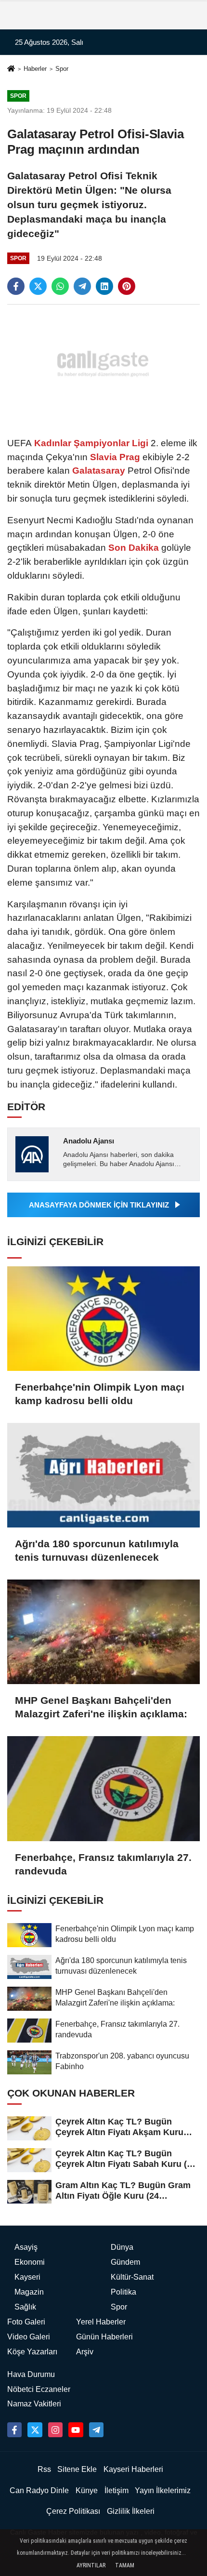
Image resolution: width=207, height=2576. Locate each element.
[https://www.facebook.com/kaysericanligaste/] (14, 2430)
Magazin (29, 2292)
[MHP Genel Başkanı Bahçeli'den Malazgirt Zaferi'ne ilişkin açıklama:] (103, 1632)
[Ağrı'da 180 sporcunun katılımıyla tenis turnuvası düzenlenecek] (103, 1475)
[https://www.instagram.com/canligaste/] (55, 2430)
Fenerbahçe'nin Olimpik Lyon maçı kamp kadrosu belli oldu (100, 1394)
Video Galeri (29, 2337)
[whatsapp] (60, 286)
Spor (62, 69)
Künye (87, 2490)
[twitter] (38, 286)
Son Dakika (134, 548)
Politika (123, 2292)
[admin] (96, 2430)
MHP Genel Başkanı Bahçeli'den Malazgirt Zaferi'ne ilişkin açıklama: (101, 1707)
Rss (44, 2469)
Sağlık (25, 2307)
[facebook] (16, 286)
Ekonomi (30, 2262)
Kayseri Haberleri (133, 2469)
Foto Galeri (26, 2322)
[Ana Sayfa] (11, 70)
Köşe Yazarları (32, 2352)
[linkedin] (104, 286)
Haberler (35, 69)
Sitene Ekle (77, 2469)
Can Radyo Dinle (39, 2490)
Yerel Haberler (101, 2322)
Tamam (125, 2565)
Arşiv (85, 2352)
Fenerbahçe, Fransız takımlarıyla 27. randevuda (103, 1864)
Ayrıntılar (91, 2565)
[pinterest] (127, 286)
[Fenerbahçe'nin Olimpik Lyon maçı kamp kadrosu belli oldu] (103, 1319)
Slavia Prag (115, 457)
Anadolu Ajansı (89, 1141)
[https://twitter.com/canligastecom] (35, 2430)
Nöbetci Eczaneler (39, 2389)
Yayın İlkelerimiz (163, 2490)
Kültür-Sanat (132, 2277)
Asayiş (26, 2247)
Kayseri (27, 2277)
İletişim (116, 2490)
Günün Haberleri (104, 2337)
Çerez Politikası (73, 2511)
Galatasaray (99, 471)
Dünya (122, 2247)
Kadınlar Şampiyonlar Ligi (91, 443)
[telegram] (82, 286)
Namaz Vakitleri (34, 2404)
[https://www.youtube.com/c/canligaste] (76, 2430)
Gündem (125, 2262)
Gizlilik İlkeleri (131, 2511)
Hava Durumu (31, 2374)
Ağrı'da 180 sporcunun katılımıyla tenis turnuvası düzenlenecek (97, 1550)
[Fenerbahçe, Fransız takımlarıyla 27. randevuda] (103, 1788)
